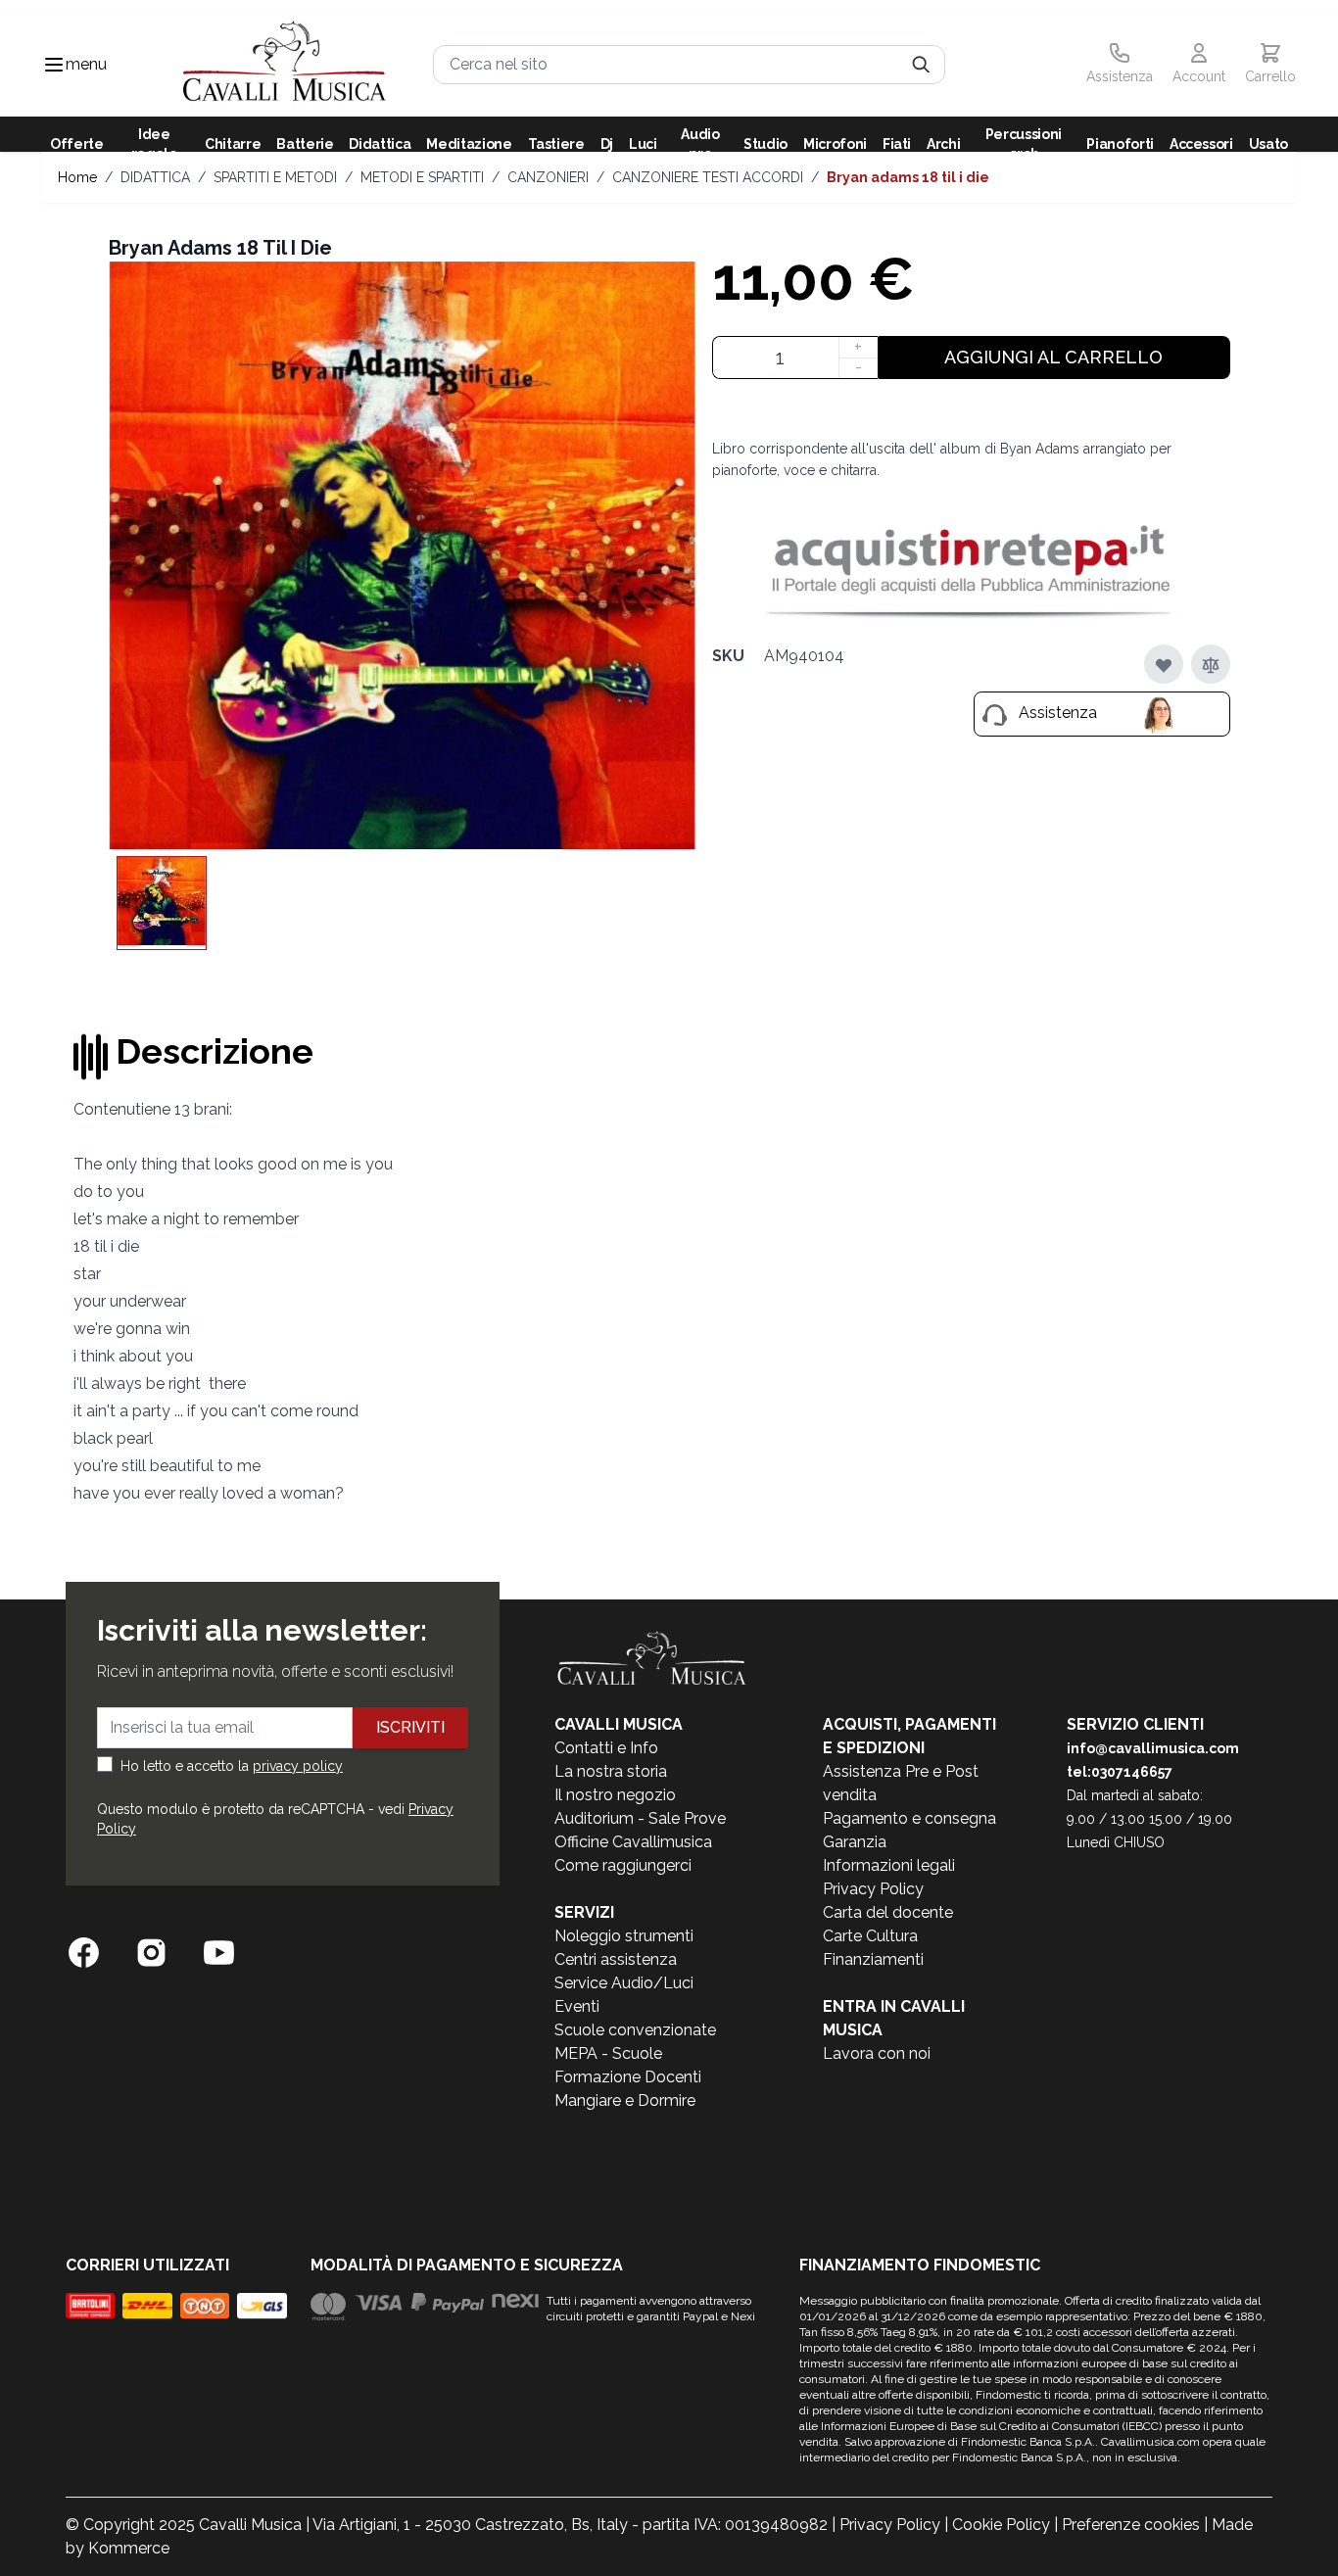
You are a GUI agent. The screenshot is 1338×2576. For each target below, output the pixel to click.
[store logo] (285, 64)
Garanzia (855, 1842)
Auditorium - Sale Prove (640, 1818)
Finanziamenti (873, 1959)
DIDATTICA (155, 177)
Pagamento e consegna (909, 1818)
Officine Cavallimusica (633, 1842)
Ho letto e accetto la (232, 1766)
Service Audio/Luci (624, 1983)
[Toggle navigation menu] (54, 65)
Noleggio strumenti (624, 1936)
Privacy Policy (873, 1889)
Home (77, 177)
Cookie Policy (1001, 2525)
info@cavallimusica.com (1153, 1748)
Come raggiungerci (623, 1865)
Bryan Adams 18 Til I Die (908, 177)
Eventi (577, 2006)
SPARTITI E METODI (275, 177)
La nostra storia (611, 1771)
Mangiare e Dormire (625, 2100)
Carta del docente (888, 1912)
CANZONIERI (548, 177)
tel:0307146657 (1120, 1772)
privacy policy (298, 1766)
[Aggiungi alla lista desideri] (1164, 665)
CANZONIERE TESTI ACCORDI (708, 177)
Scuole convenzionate (635, 2030)
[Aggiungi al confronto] (1211, 665)
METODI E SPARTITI (422, 177)
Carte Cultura (870, 1936)
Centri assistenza (616, 1959)
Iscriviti (410, 1727)
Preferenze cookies (1131, 2525)
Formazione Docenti (628, 2077)
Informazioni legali (889, 1865)
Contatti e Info (606, 1748)
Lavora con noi (877, 2053)
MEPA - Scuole (608, 2053)
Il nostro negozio (615, 1795)
